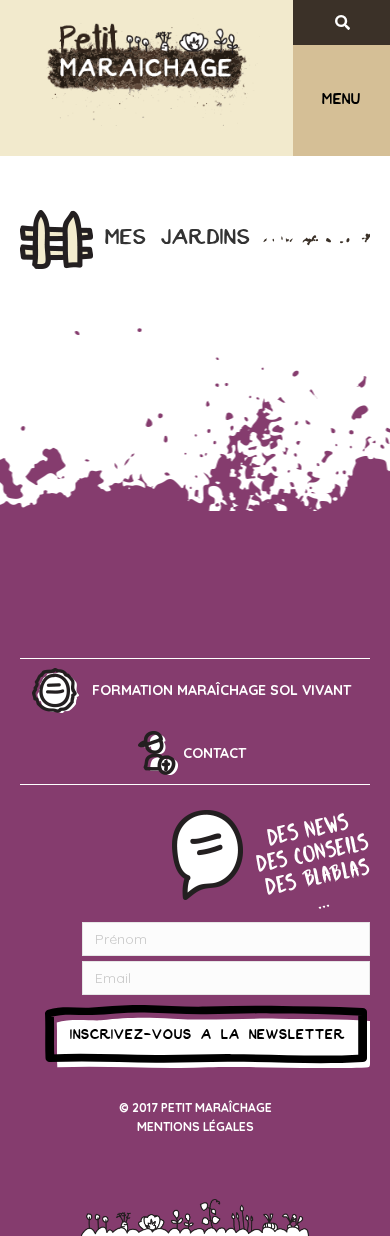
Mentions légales (195, 1126)
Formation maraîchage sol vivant (221, 690)
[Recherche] (358, 22)
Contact (214, 753)
